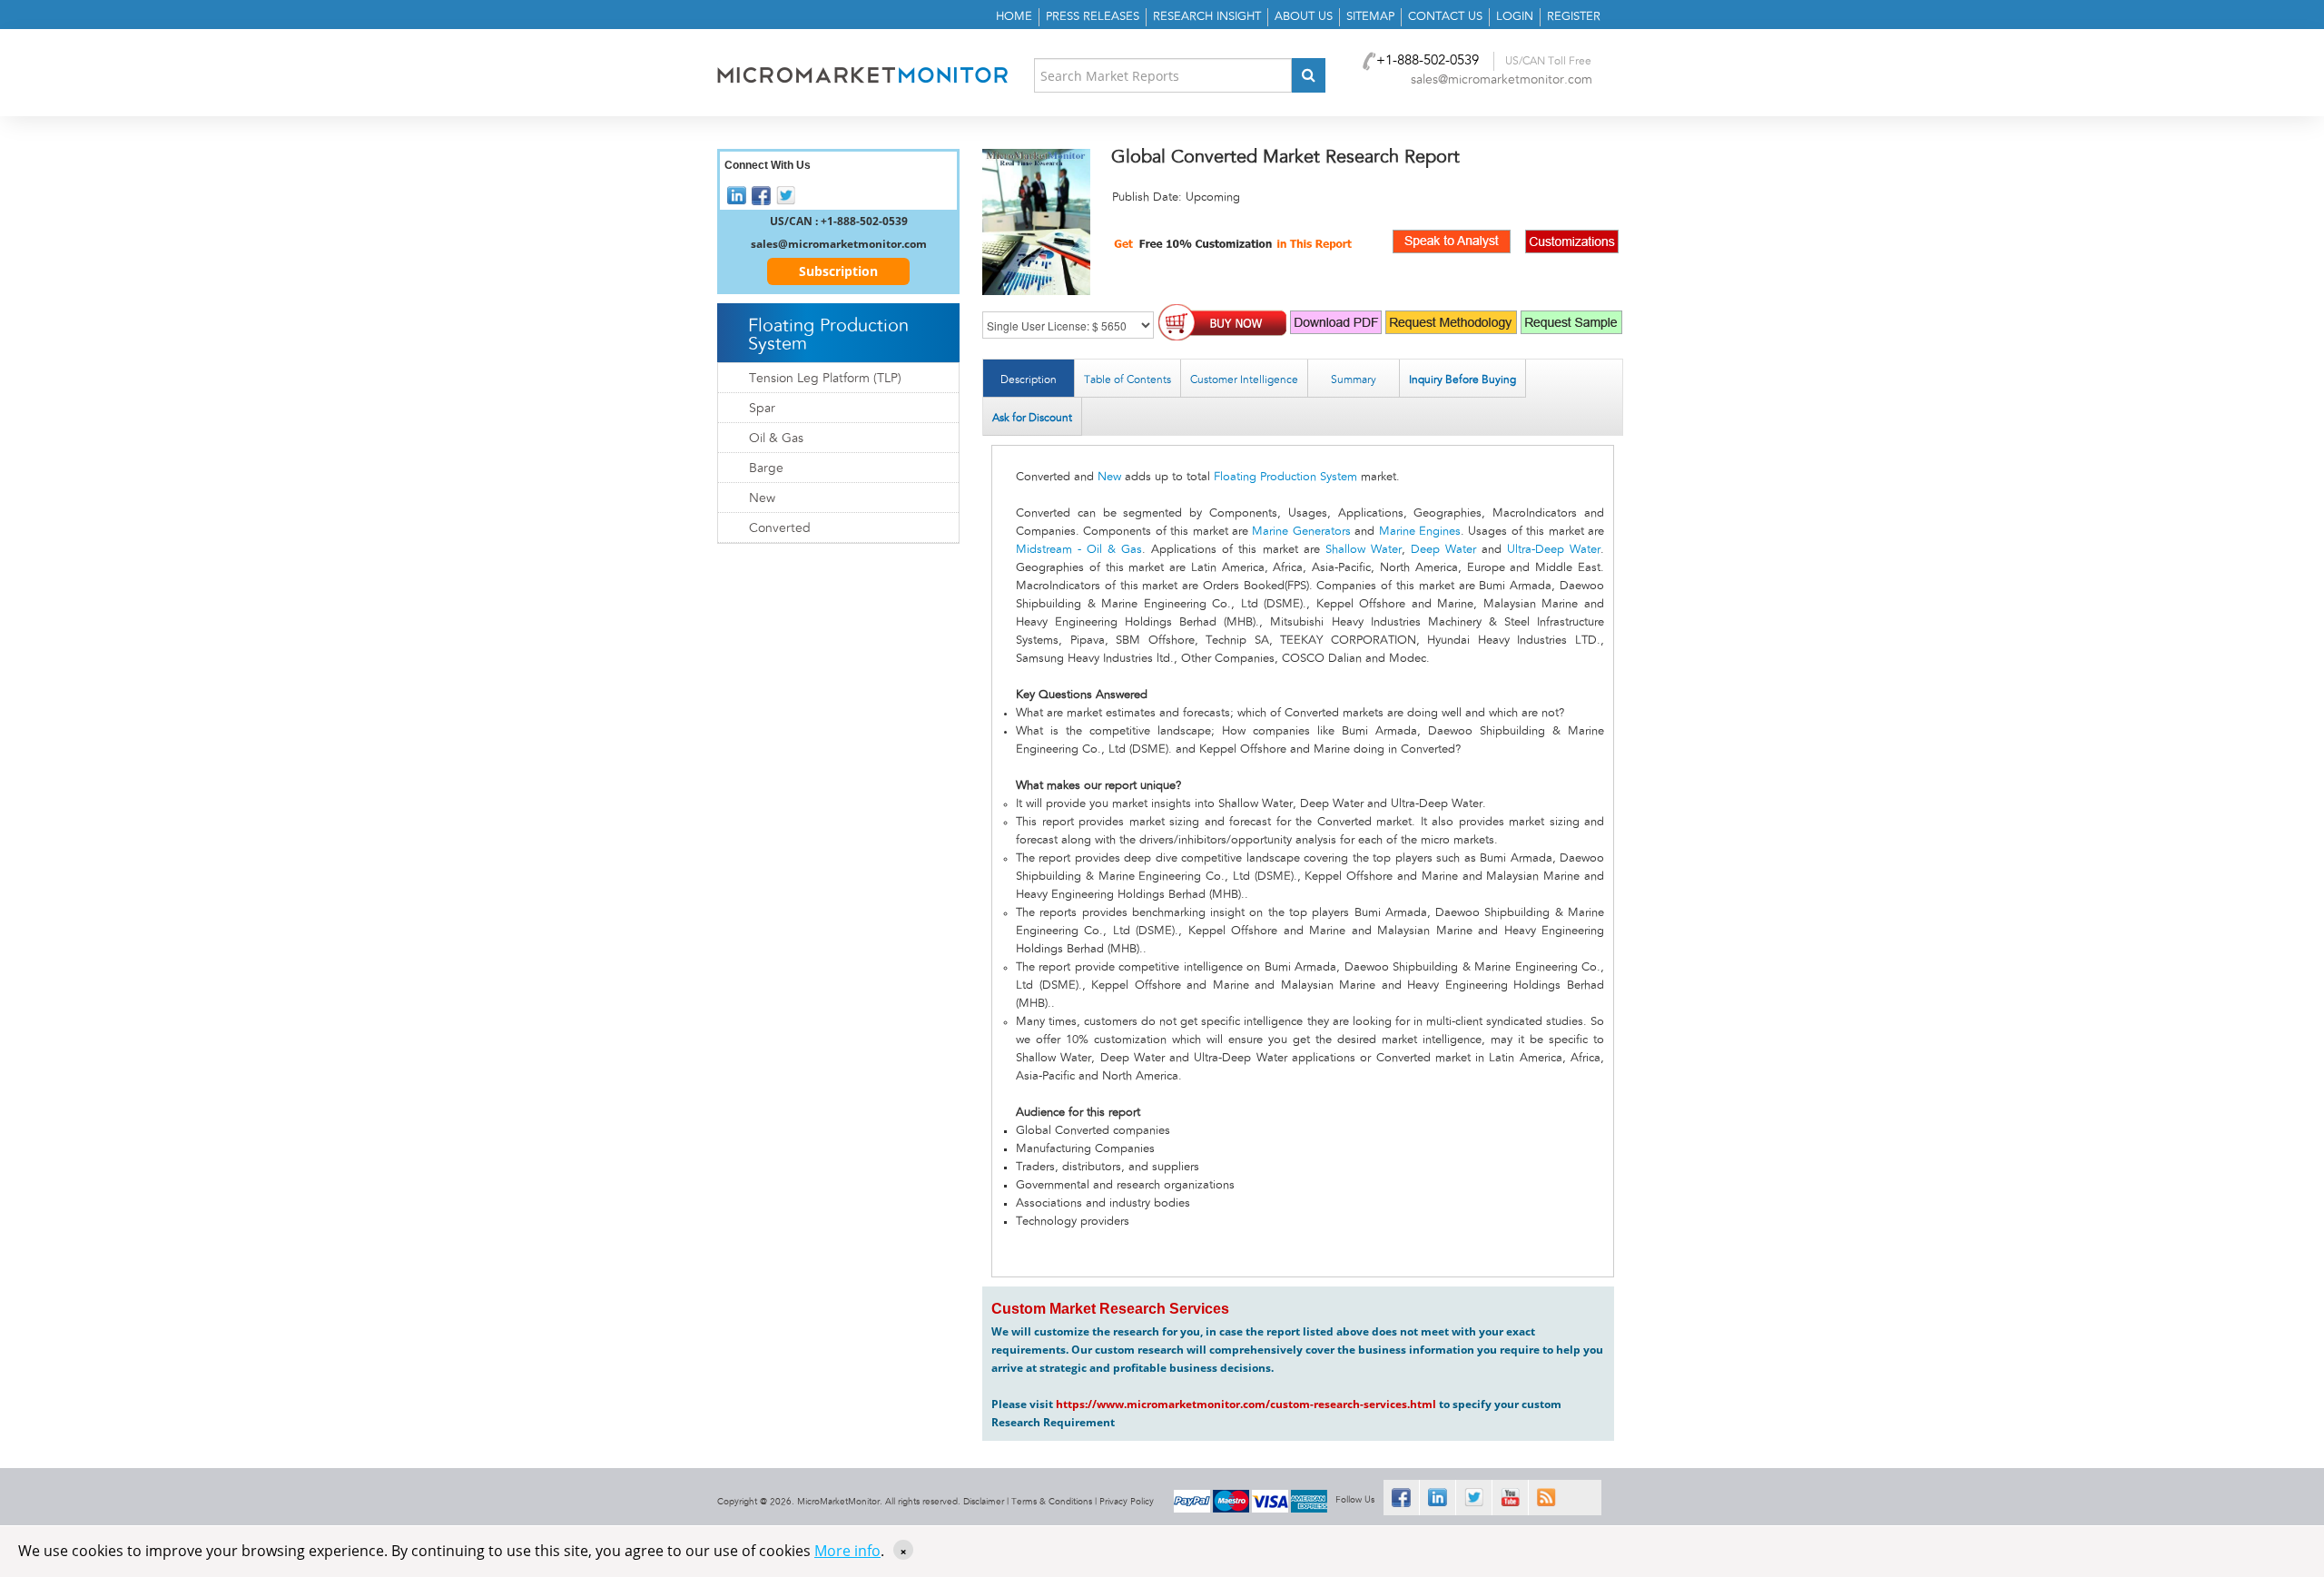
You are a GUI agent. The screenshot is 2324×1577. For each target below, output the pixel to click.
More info (847, 1551)
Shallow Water (1364, 550)
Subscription (838, 271)
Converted (780, 528)
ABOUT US (1304, 17)
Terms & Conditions (1052, 1502)
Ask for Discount (1032, 418)
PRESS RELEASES (1093, 17)
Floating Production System (1285, 477)
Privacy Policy (1127, 1502)
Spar (762, 409)
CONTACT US (1445, 17)
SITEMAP (1370, 17)
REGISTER (1574, 17)
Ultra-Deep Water (1554, 550)
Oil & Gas (776, 439)
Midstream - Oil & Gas (1079, 550)
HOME (1014, 17)
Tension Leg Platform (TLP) (825, 379)
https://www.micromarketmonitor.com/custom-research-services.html (1246, 1404)
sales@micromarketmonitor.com (1502, 80)
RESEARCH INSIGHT (1207, 17)
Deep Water (1443, 550)
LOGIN (1515, 17)
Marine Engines (1420, 532)
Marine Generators (1301, 532)
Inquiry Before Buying (1462, 379)
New (1109, 477)
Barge (766, 468)
